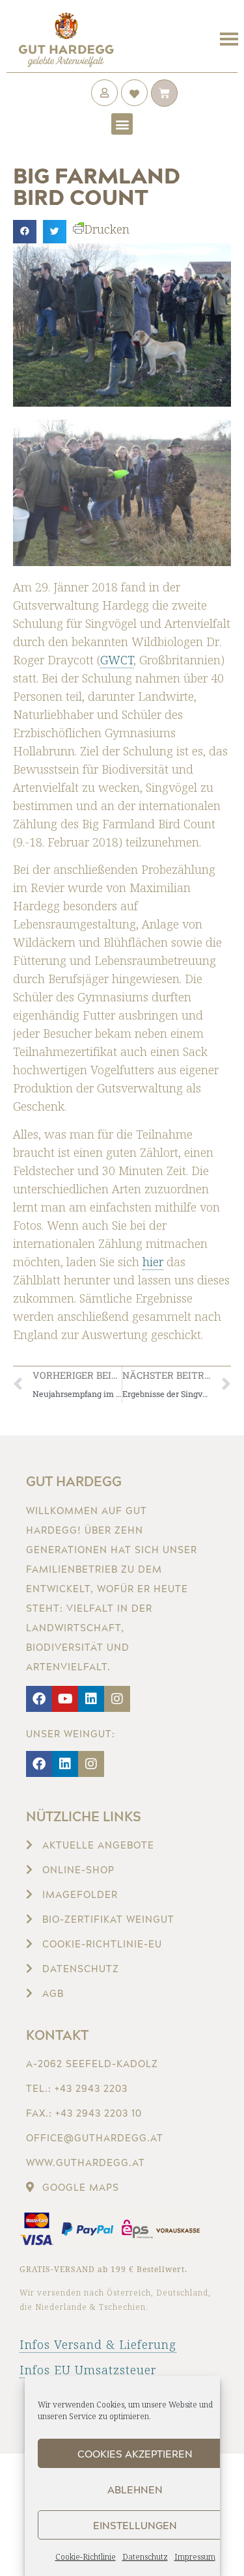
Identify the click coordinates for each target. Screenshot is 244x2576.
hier (153, 1262)
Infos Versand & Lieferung (98, 2344)
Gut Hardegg (74, 1481)
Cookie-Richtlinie (86, 2557)
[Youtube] (65, 1699)
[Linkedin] (91, 1699)
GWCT (117, 660)
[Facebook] (39, 1699)
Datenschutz (145, 2557)
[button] (122, 124)
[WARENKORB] (164, 93)
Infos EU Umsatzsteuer (88, 2370)
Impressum (195, 2557)
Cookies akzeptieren (135, 2454)
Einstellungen (135, 2525)
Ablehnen (135, 2489)
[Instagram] (117, 1699)
